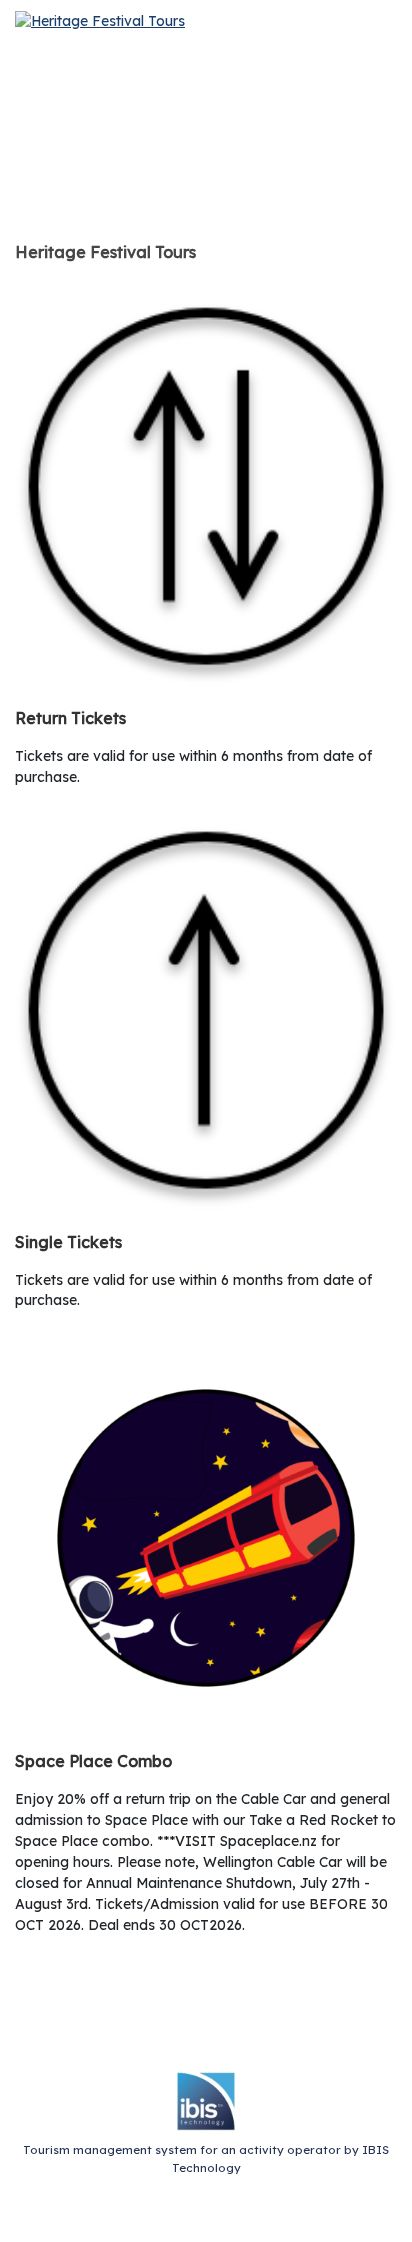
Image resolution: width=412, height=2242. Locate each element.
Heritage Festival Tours (105, 252)
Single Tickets (68, 1242)
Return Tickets (70, 718)
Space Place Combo (93, 1761)
